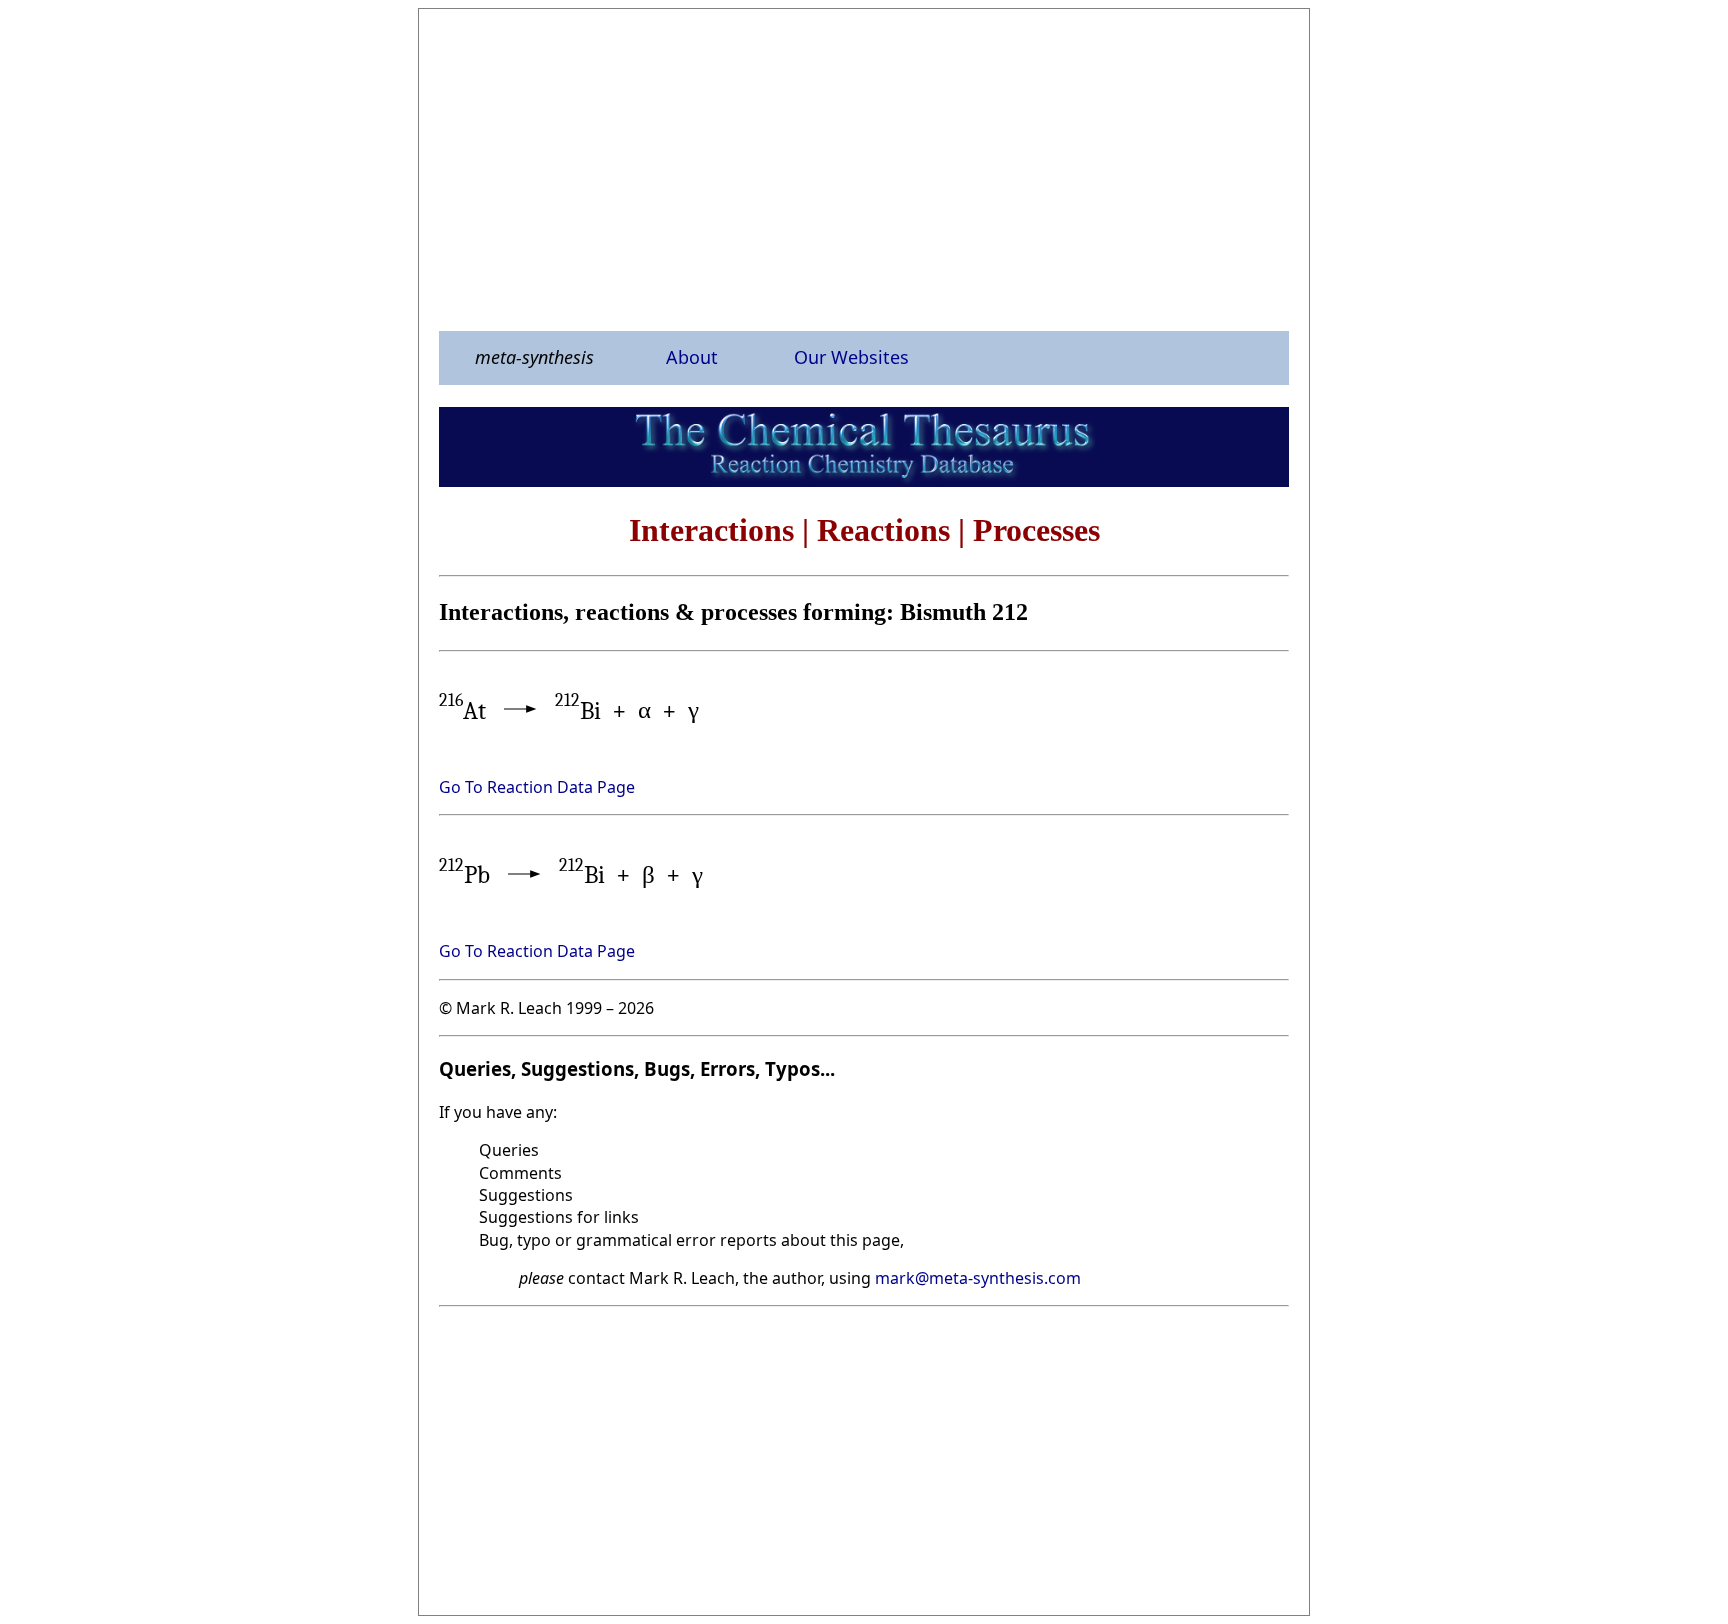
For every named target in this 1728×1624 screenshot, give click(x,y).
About (692, 357)
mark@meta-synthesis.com (978, 1278)
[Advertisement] (864, 169)
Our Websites (851, 357)
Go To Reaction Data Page (537, 787)
